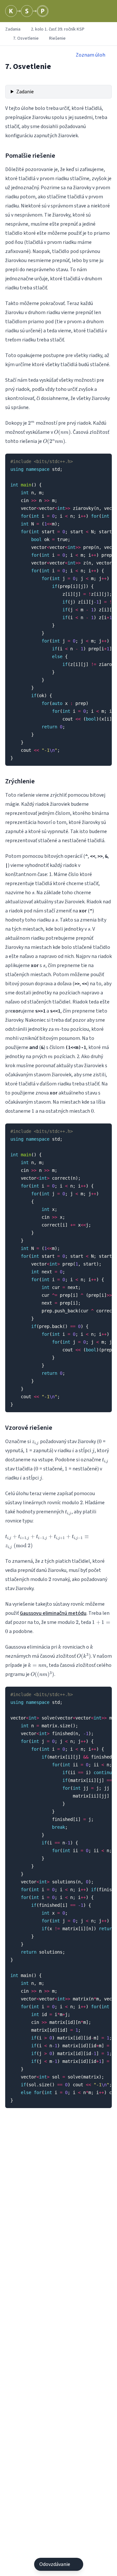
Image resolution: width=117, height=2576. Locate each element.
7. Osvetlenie (26, 38)
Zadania (13, 29)
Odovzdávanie (55, 2564)
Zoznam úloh (91, 55)
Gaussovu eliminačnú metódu (53, 1613)
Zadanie (25, 92)
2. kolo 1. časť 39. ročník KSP (58, 29)
